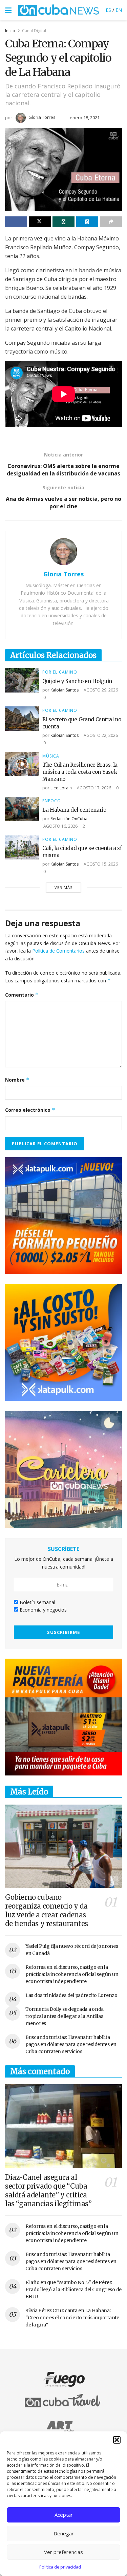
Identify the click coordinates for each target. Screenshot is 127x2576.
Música (51, 756)
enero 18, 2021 (85, 118)
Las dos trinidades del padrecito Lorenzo (71, 1995)
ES (108, 10)
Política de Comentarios (58, 951)
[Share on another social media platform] (111, 222)
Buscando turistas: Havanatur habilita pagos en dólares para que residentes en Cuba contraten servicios (71, 2044)
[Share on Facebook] (16, 222)
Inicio (10, 31)
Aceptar (64, 2515)
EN (119, 10)
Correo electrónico (30, 1110)
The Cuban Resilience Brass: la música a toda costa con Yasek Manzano (80, 772)
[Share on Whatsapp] (63, 222)
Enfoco (52, 801)
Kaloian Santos (65, 690)
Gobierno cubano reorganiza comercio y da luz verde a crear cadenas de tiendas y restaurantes (47, 1910)
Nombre (17, 1080)
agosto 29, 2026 (100, 690)
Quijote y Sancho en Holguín (77, 681)
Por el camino (60, 672)
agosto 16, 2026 (60, 826)
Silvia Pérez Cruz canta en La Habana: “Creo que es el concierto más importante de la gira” (72, 2318)
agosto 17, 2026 (93, 788)
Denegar (64, 2533)
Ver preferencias (63, 2552)
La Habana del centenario (74, 810)
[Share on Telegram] (87, 222)
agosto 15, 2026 (100, 864)
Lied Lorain (61, 788)
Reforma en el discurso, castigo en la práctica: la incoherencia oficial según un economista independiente (72, 1974)
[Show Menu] (8, 10)
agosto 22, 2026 (100, 735)
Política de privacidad (60, 2567)
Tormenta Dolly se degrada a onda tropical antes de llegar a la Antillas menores (65, 2016)
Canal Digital (34, 31)
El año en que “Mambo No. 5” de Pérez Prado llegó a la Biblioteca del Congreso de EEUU (73, 2290)
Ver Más (63, 887)
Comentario (22, 995)
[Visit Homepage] (59, 10)
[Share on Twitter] (40, 222)
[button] (117, 2440)
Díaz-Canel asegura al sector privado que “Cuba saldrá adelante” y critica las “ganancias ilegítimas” (48, 2190)
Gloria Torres (42, 117)
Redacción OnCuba (69, 819)
